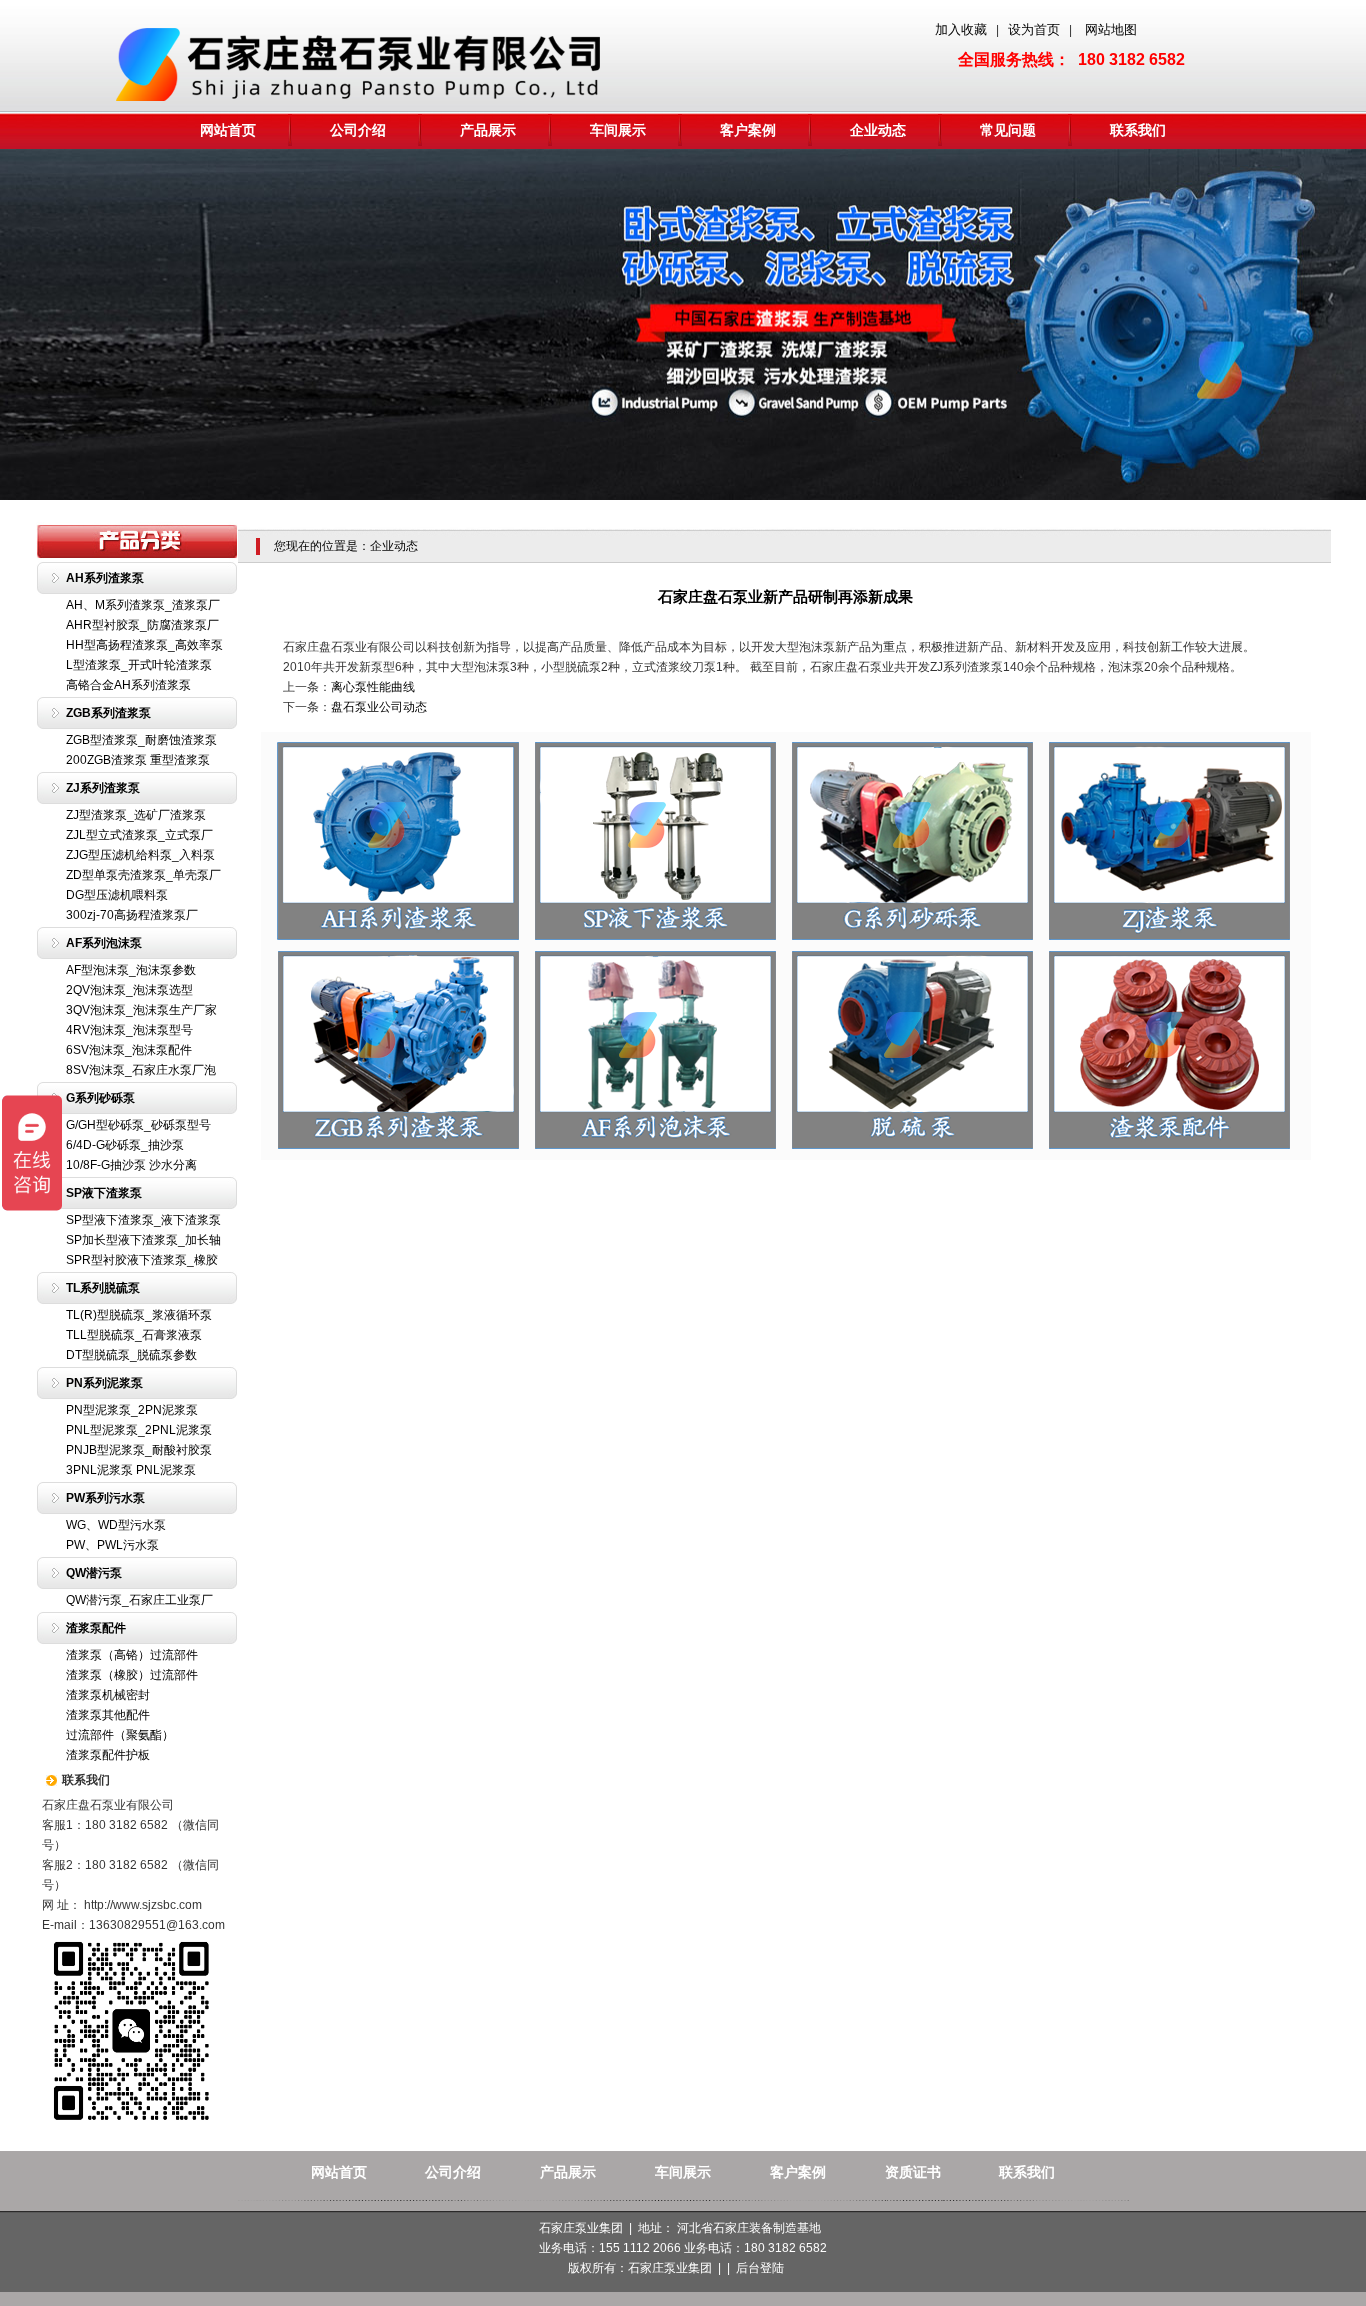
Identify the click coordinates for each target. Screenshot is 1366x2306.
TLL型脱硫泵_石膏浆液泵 (134, 1335)
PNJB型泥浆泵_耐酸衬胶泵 (139, 1450)
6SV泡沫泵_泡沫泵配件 (129, 1050)
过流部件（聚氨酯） (120, 1735)
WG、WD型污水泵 (116, 1525)
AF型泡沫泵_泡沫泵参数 (131, 970)
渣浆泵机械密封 (108, 1695)
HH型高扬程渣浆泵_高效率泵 (144, 645)
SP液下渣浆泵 (104, 1193)
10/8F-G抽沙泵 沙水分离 (131, 1165)
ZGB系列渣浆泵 (108, 713)
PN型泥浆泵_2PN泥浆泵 (132, 1410)
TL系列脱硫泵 (103, 1288)
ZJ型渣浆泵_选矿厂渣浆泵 (136, 815)
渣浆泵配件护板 (108, 1755)
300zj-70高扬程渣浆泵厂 (132, 915)
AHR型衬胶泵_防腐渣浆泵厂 (142, 625)
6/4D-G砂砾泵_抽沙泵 (125, 1145)
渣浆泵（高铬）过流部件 (132, 1655)
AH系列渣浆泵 (105, 578)
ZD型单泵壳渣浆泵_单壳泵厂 (143, 875)
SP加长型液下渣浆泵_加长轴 (143, 1240)
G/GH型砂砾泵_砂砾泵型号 (138, 1125)
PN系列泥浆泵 (104, 1383)
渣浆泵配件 (96, 1628)
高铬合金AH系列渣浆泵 (128, 685)
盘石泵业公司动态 (379, 707)
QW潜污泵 (94, 1573)
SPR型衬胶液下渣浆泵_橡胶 (142, 1260)
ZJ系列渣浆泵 (103, 788)
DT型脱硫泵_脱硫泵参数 (131, 1355)
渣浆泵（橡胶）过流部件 (132, 1675)
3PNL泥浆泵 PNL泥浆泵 (131, 1470)
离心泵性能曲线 (373, 687)
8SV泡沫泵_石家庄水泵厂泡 (141, 1070)
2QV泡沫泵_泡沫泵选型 (129, 990)
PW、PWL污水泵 (112, 1545)
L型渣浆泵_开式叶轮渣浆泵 (139, 665)
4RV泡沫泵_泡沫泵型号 (129, 1030)
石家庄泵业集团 (670, 2268)
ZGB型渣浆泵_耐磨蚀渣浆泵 (141, 740)
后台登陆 (760, 2268)
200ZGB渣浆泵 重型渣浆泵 (138, 760)
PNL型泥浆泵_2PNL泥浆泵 (139, 1430)
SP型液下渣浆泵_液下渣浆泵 (143, 1220)
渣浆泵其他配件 (108, 1715)
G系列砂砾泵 (100, 1098)
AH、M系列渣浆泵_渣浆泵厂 (143, 605)
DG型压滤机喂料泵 (117, 895)
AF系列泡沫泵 (104, 943)
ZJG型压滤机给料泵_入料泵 (140, 855)
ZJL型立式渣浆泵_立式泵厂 (139, 835)
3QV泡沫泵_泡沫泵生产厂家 (141, 1010)
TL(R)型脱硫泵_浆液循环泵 (139, 1315)
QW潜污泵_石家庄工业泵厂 (139, 1600)
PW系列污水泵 (105, 1498)
